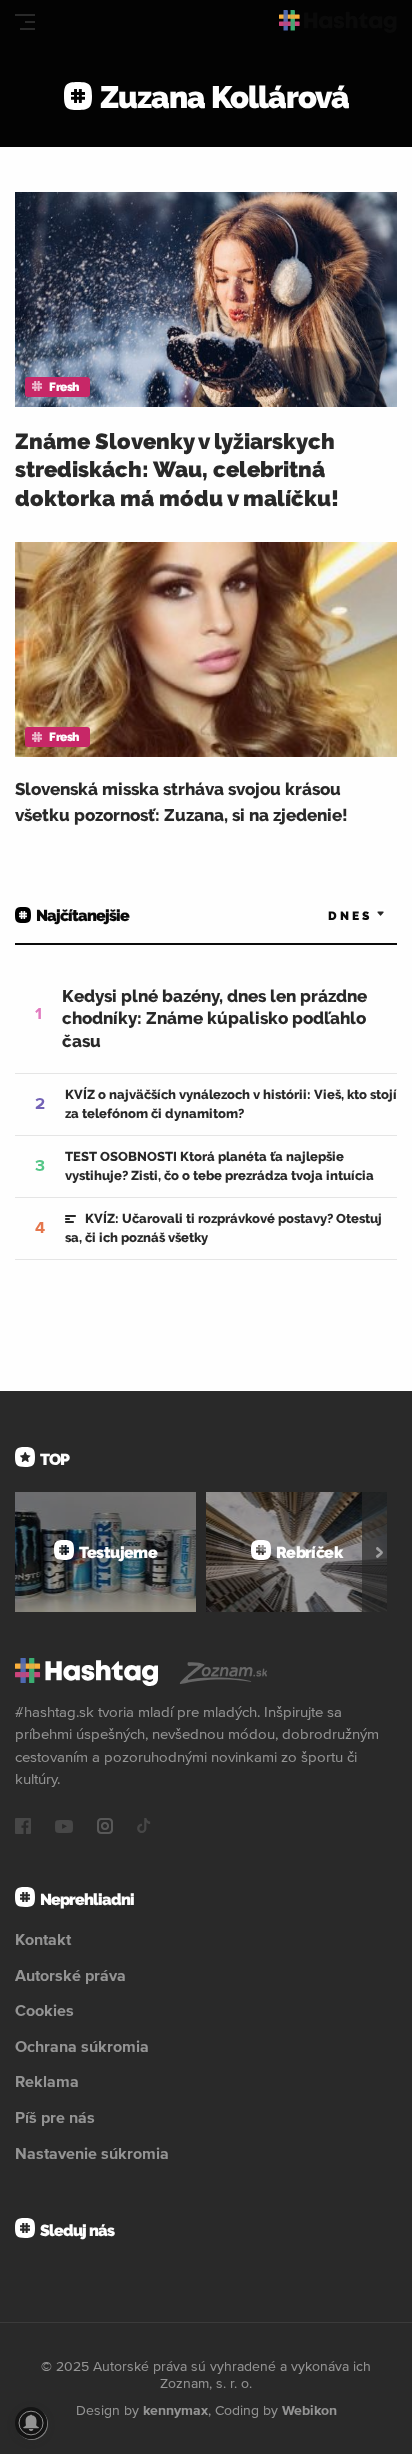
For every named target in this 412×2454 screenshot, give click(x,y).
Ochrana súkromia (82, 2046)
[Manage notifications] (31, 2423)
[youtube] (64, 1828)
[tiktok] (144, 1828)
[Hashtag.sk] (338, 21)
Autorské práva (70, 1975)
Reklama (47, 2081)
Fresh (64, 387)
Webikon (309, 2410)
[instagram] (105, 1828)
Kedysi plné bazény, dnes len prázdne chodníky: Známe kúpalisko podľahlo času (214, 1018)
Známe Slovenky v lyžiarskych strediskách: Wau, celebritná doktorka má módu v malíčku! (177, 469)
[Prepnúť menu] (25, 22)
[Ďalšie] (379, 1552)
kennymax (175, 2410)
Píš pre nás (55, 2117)
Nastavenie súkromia (92, 2153)
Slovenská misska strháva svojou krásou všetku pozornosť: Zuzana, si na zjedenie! (181, 802)
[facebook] (23, 1828)
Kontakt (43, 1939)
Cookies (44, 2010)
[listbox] (327, 915)
